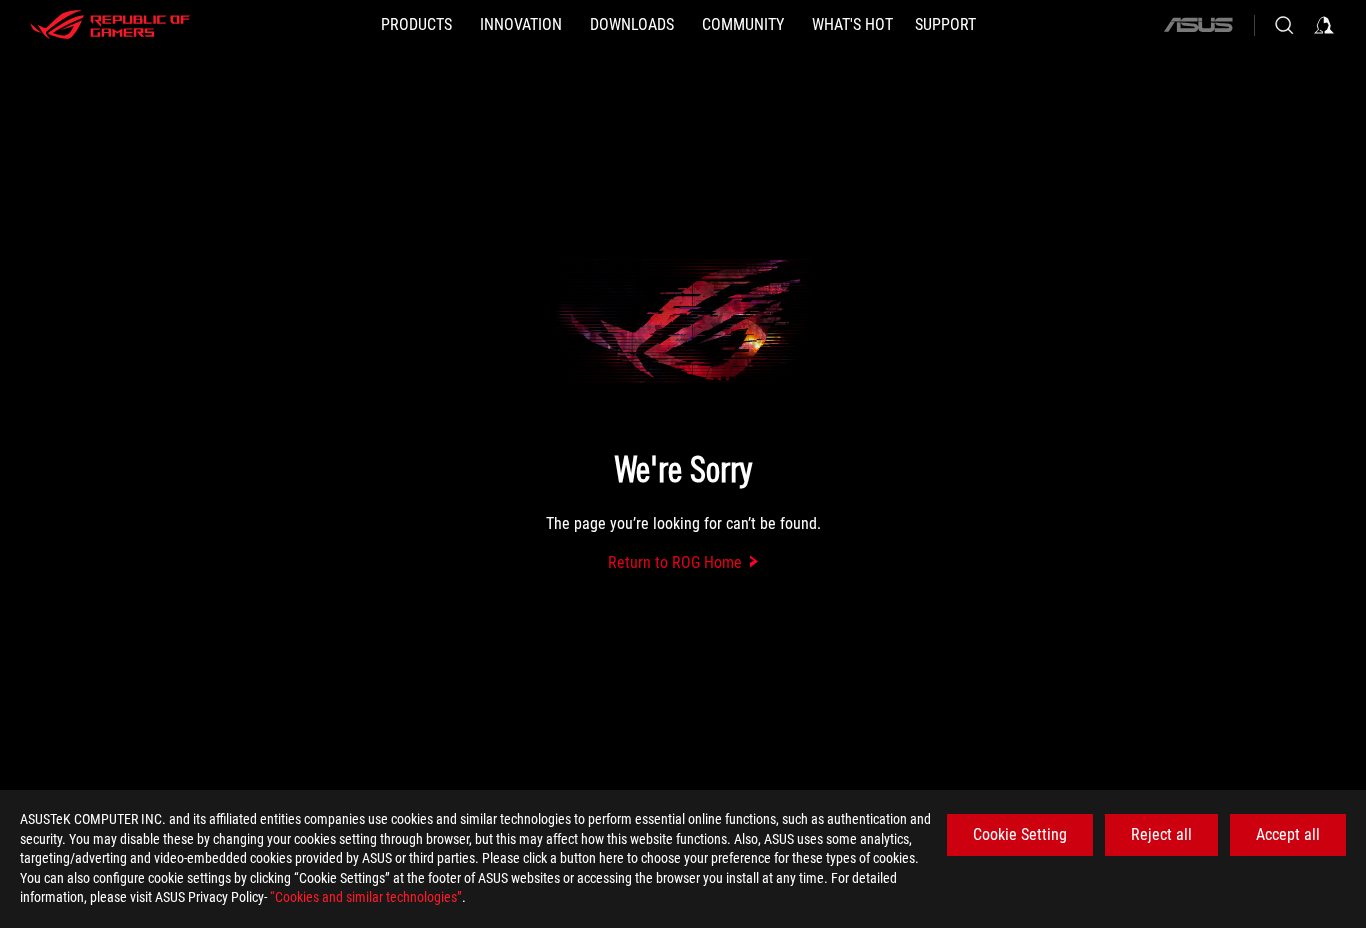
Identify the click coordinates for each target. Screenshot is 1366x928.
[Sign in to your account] (1324, 25)
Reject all (1161, 834)
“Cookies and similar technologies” (366, 897)
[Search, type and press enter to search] (1284, 25)
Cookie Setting (1020, 834)
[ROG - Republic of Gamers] (110, 25)
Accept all (1288, 834)
